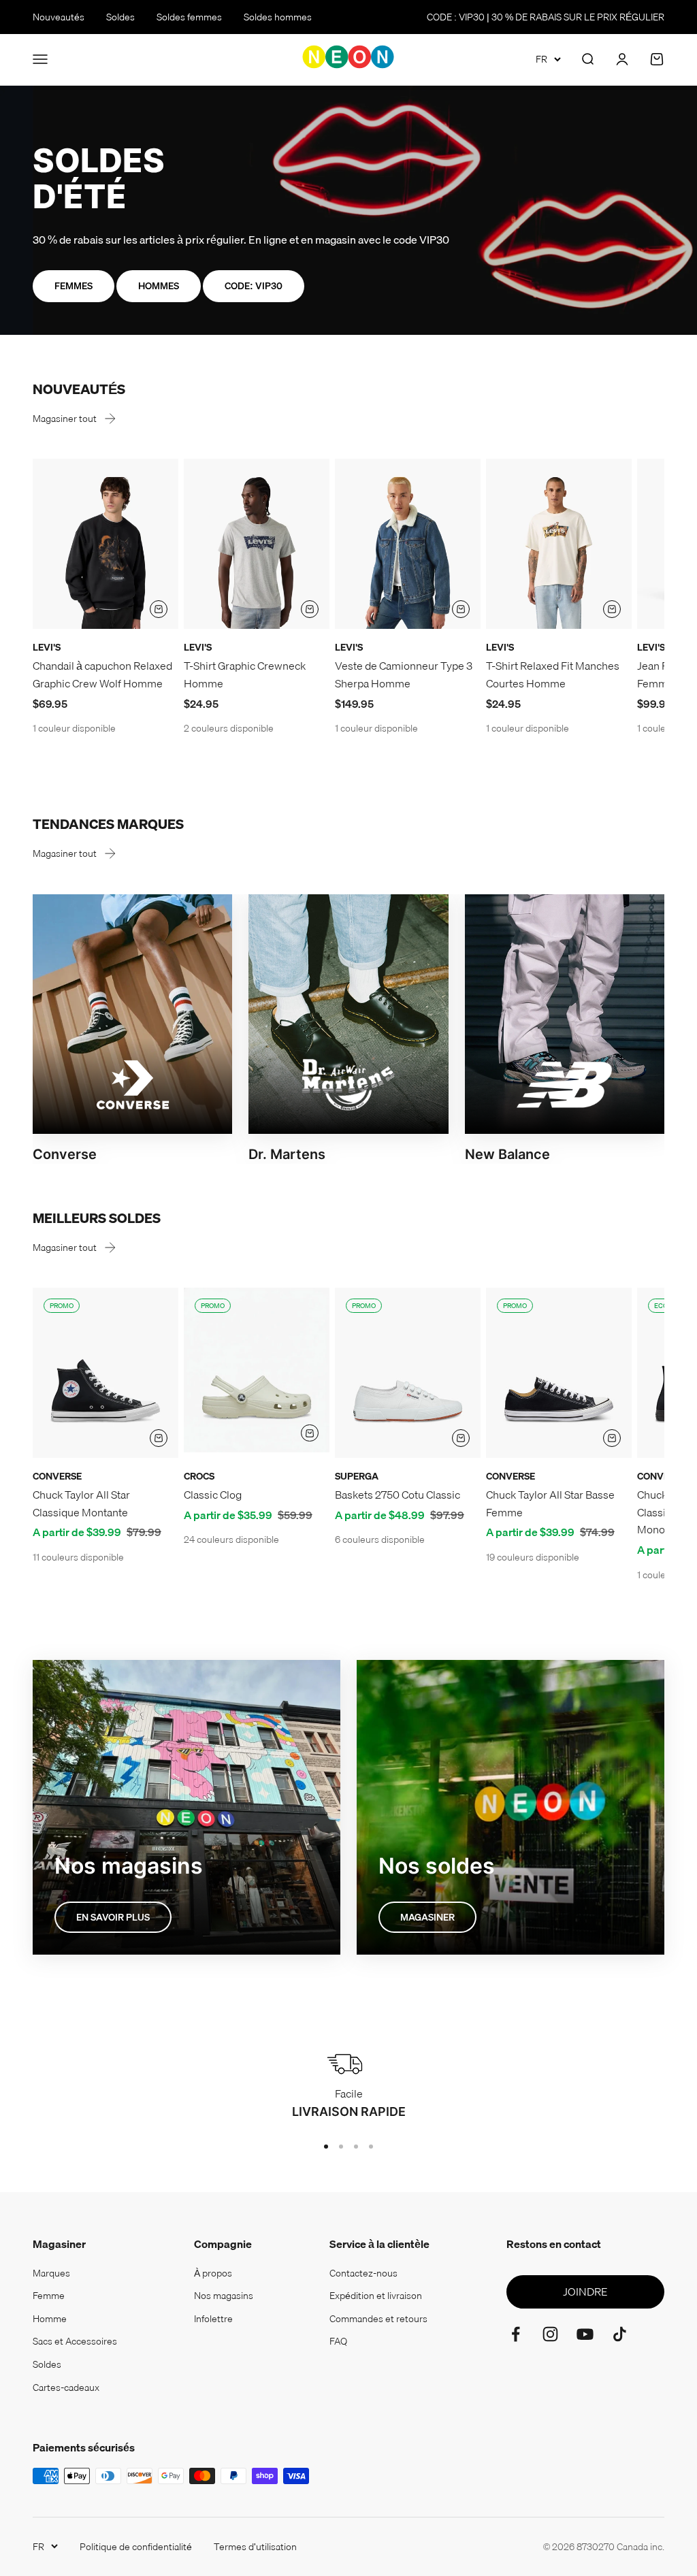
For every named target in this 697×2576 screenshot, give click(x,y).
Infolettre (213, 2319)
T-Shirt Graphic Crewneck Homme (245, 674)
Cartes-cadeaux (66, 2387)
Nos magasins (224, 2296)
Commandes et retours (378, 2319)
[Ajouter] (159, 609)
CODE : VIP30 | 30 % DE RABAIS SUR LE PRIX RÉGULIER (546, 17)
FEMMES (74, 286)
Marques (51, 2273)
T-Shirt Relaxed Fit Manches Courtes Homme (553, 674)
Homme (50, 2319)
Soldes (120, 17)
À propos (213, 2273)
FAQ (338, 2341)
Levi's (47, 647)
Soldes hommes (278, 17)
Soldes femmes (189, 17)
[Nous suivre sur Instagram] (550, 2334)
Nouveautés (59, 17)
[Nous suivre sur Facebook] (516, 2334)
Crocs (199, 1476)
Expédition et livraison (376, 2296)
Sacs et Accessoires (75, 2341)
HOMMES (159, 286)
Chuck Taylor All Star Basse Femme (550, 1503)
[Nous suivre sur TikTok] (620, 2334)
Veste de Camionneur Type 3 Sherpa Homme (404, 674)
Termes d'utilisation (255, 2547)
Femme (49, 2296)
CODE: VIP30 (254, 286)
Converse (57, 1476)
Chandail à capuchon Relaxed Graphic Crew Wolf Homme (102, 674)
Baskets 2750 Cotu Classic (398, 1495)
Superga (357, 1476)
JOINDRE (585, 2292)
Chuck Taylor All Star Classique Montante (81, 1503)
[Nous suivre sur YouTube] (585, 2334)
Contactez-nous (363, 2273)
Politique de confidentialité (136, 2547)
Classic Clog (213, 1495)
